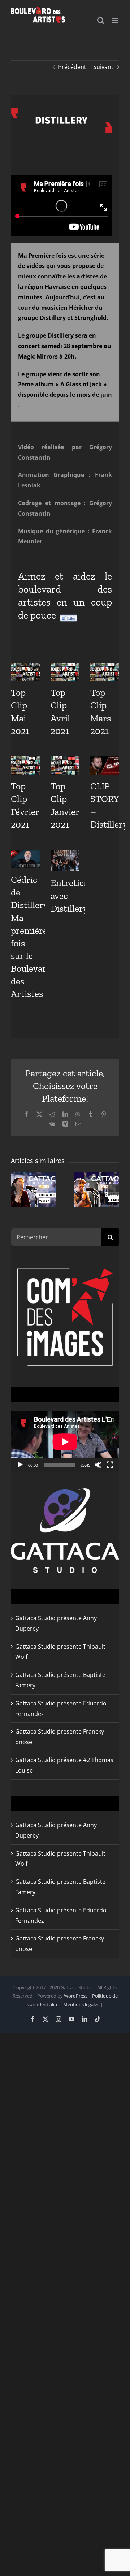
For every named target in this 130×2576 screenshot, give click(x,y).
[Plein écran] (110, 1465)
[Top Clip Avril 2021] (65, 672)
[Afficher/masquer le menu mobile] (115, 20)
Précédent (72, 67)
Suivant (103, 67)
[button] (16, 1190)
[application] (65, 1442)
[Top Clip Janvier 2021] (65, 766)
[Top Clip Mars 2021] (105, 672)
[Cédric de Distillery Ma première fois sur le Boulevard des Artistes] (25, 859)
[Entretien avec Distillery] (65, 861)
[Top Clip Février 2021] (25, 766)
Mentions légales (81, 2004)
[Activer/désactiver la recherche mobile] (101, 20)
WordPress (76, 1996)
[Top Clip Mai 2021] (25, 672)
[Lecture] (20, 1465)
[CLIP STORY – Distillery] (105, 766)
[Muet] (98, 1465)
